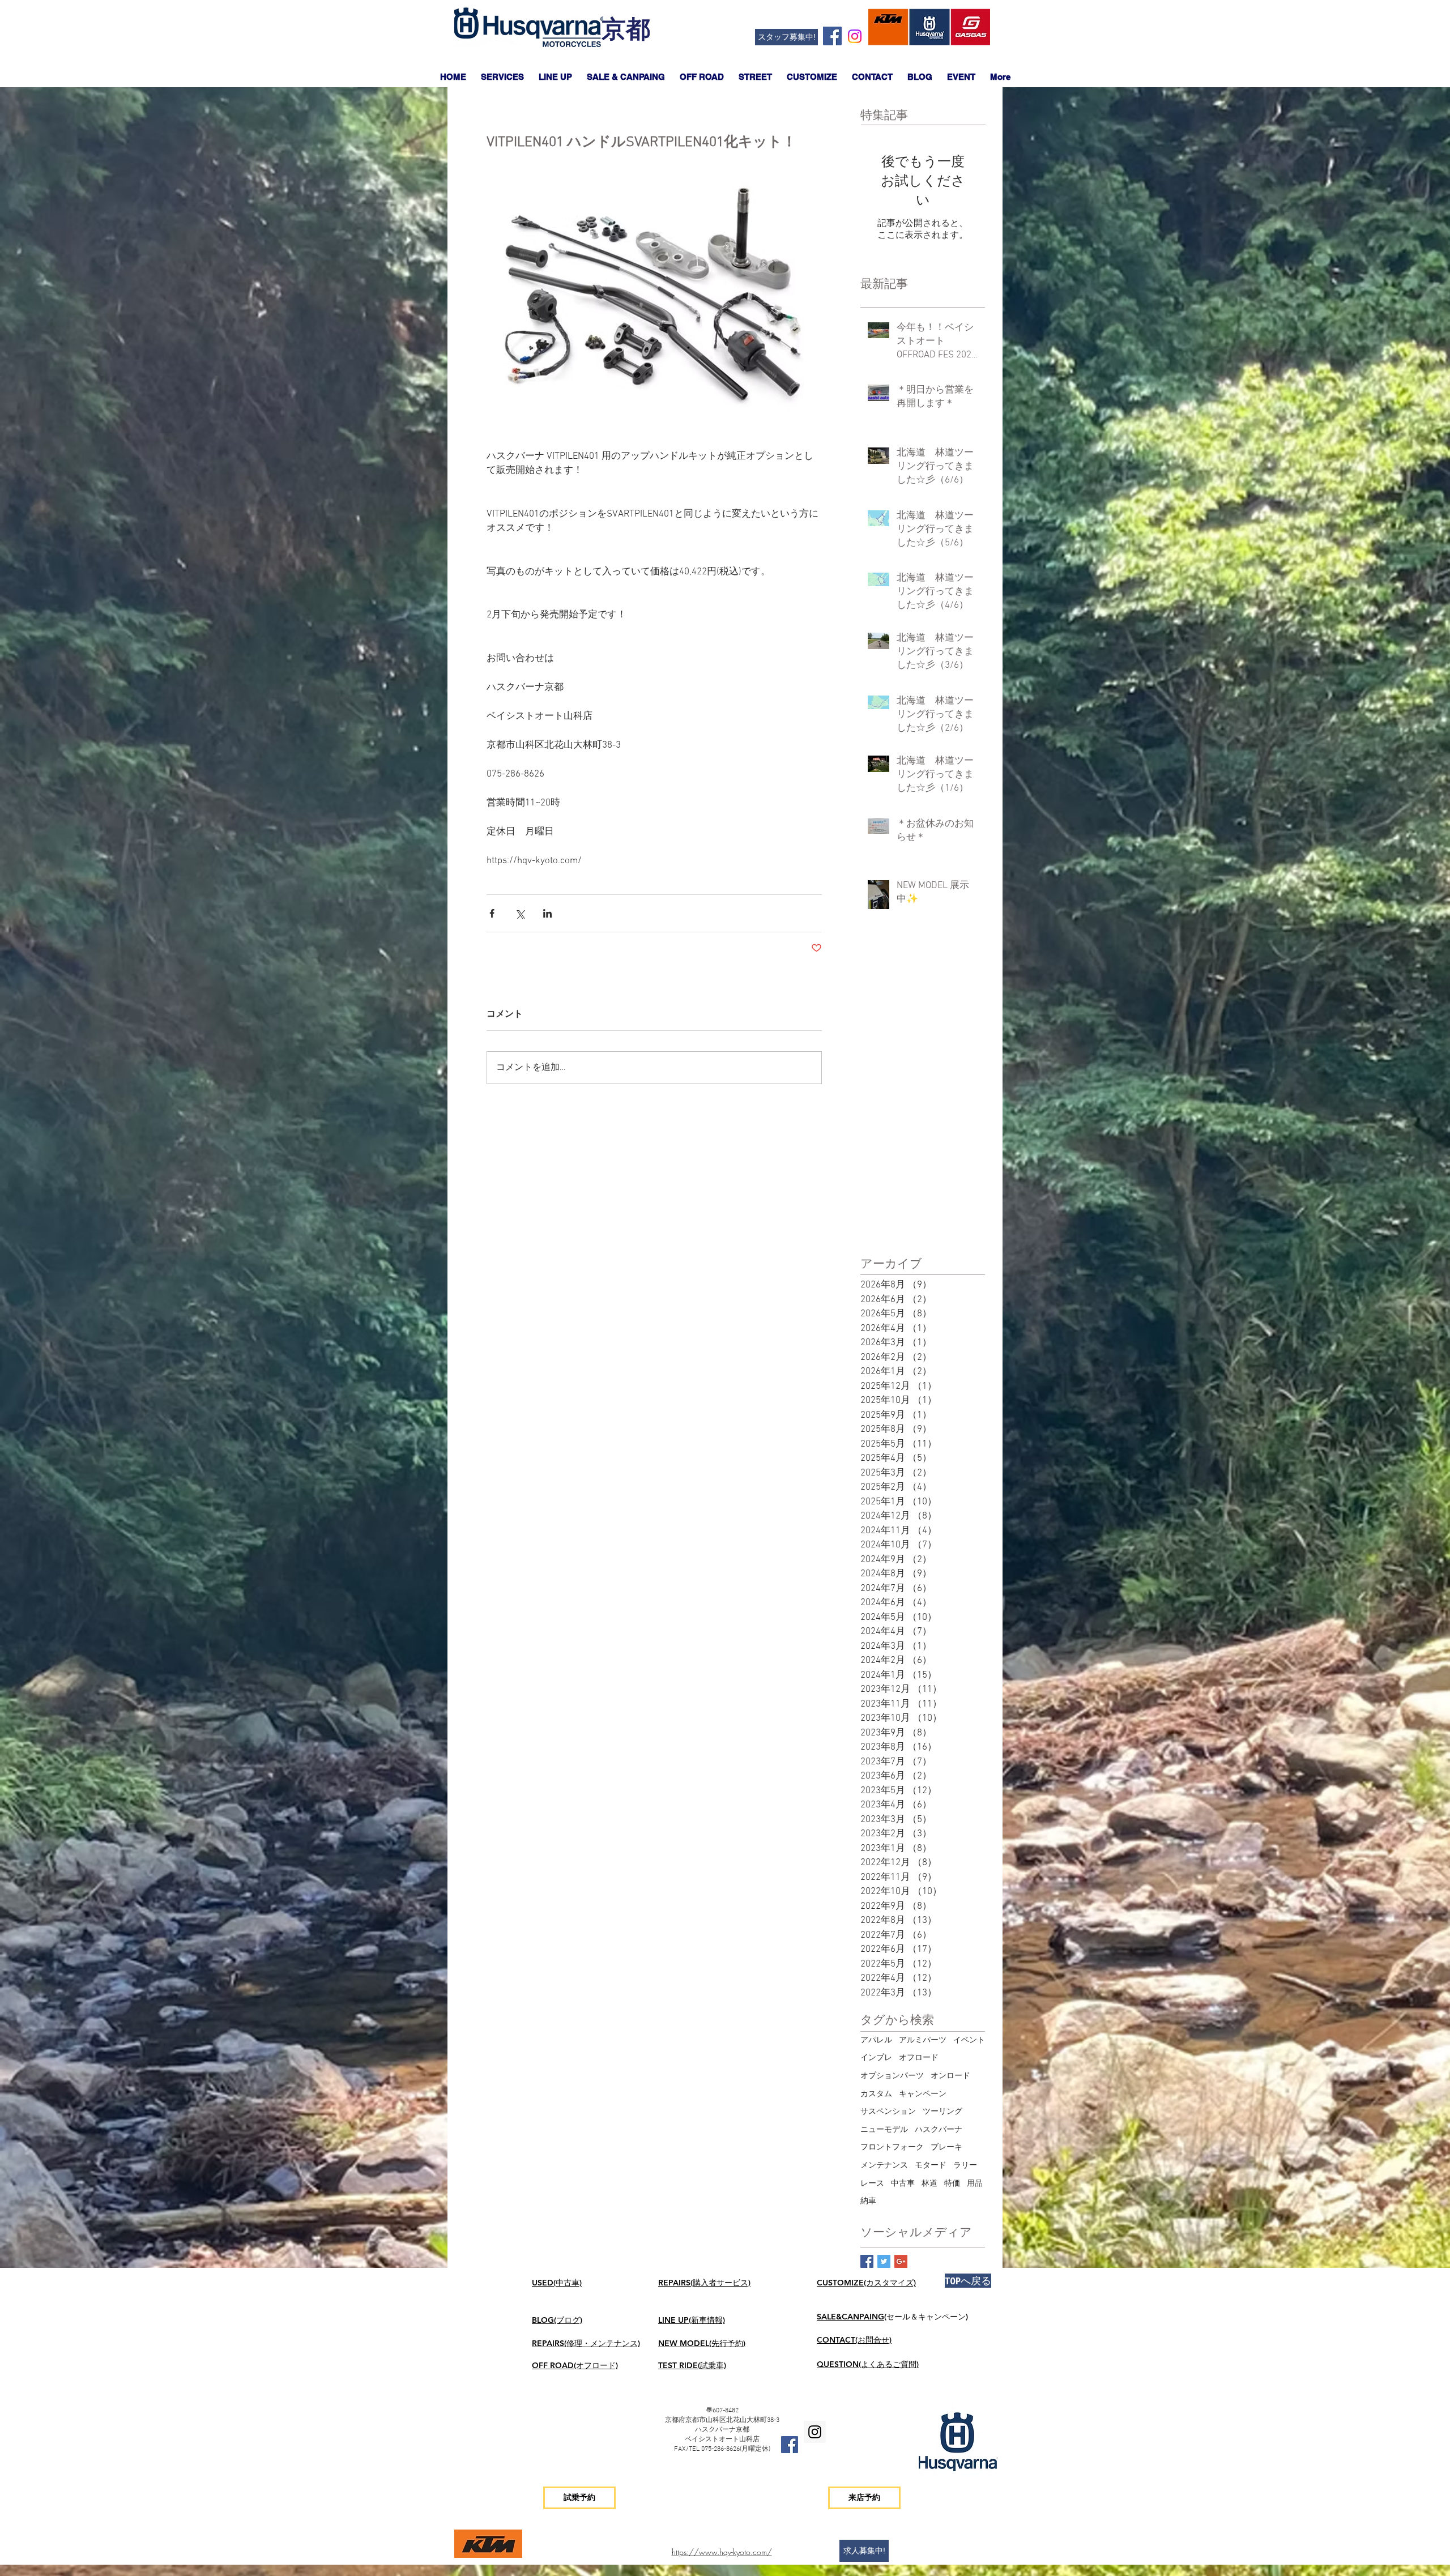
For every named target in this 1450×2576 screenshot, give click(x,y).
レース (872, 2184)
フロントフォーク (892, 2148)
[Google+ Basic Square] (901, 2261)
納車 (868, 2201)
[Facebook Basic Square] (867, 2261)
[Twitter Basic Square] (884, 2261)
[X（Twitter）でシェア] (520, 913)
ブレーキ (946, 2148)
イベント (969, 2040)
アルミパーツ (923, 2040)
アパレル (876, 2040)
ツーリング (942, 2112)
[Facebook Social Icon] (832, 36)
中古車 (903, 2184)
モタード (931, 2166)
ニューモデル (884, 2130)
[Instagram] (855, 36)
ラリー (965, 2166)
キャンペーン (923, 2094)
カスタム (876, 2094)
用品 (975, 2184)
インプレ (876, 2058)
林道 (929, 2184)
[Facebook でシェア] (492, 913)
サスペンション (888, 2112)
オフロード (919, 2058)
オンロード (950, 2076)
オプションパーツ (892, 2076)
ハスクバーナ (939, 2130)
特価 (952, 2184)
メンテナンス (884, 2166)
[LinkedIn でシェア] (547, 913)
